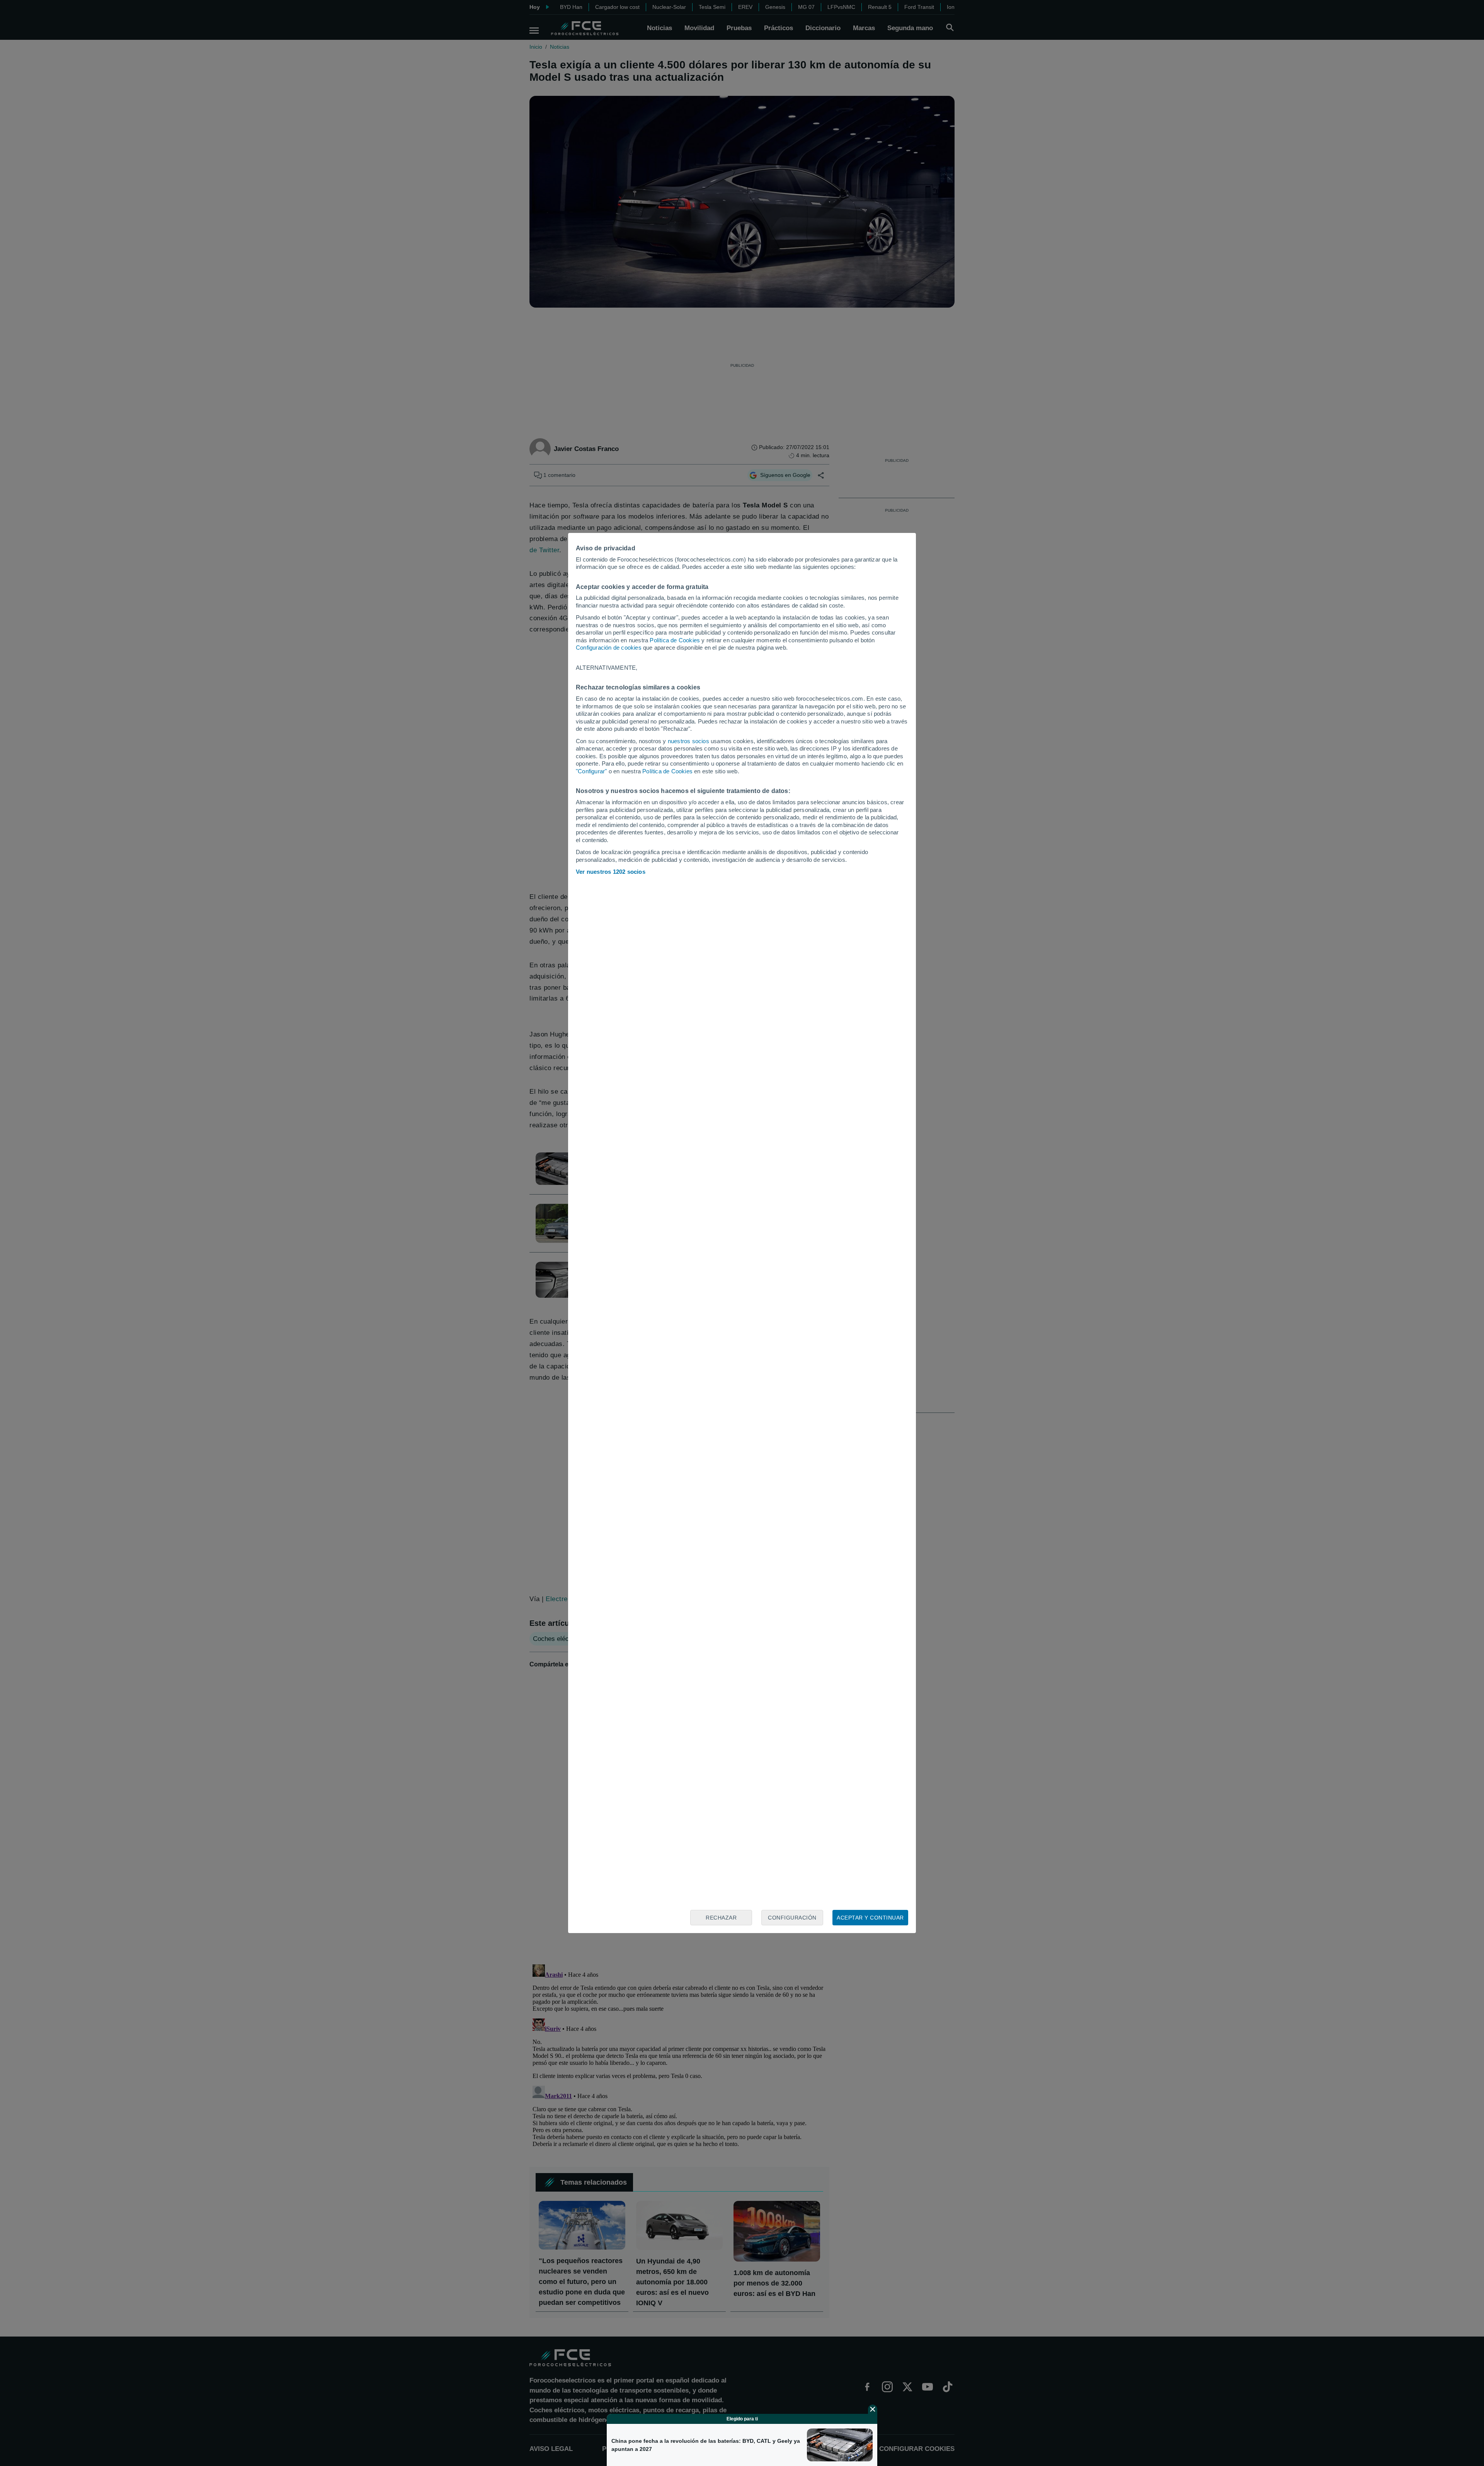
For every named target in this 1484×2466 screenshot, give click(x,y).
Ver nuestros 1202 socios (611, 872)
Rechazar (721, 1918)
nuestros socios (688, 741)
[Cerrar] (873, 2409)
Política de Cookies (675, 640)
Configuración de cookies (609, 648)
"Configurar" (591, 771)
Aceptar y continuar (870, 1918)
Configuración (792, 1918)
